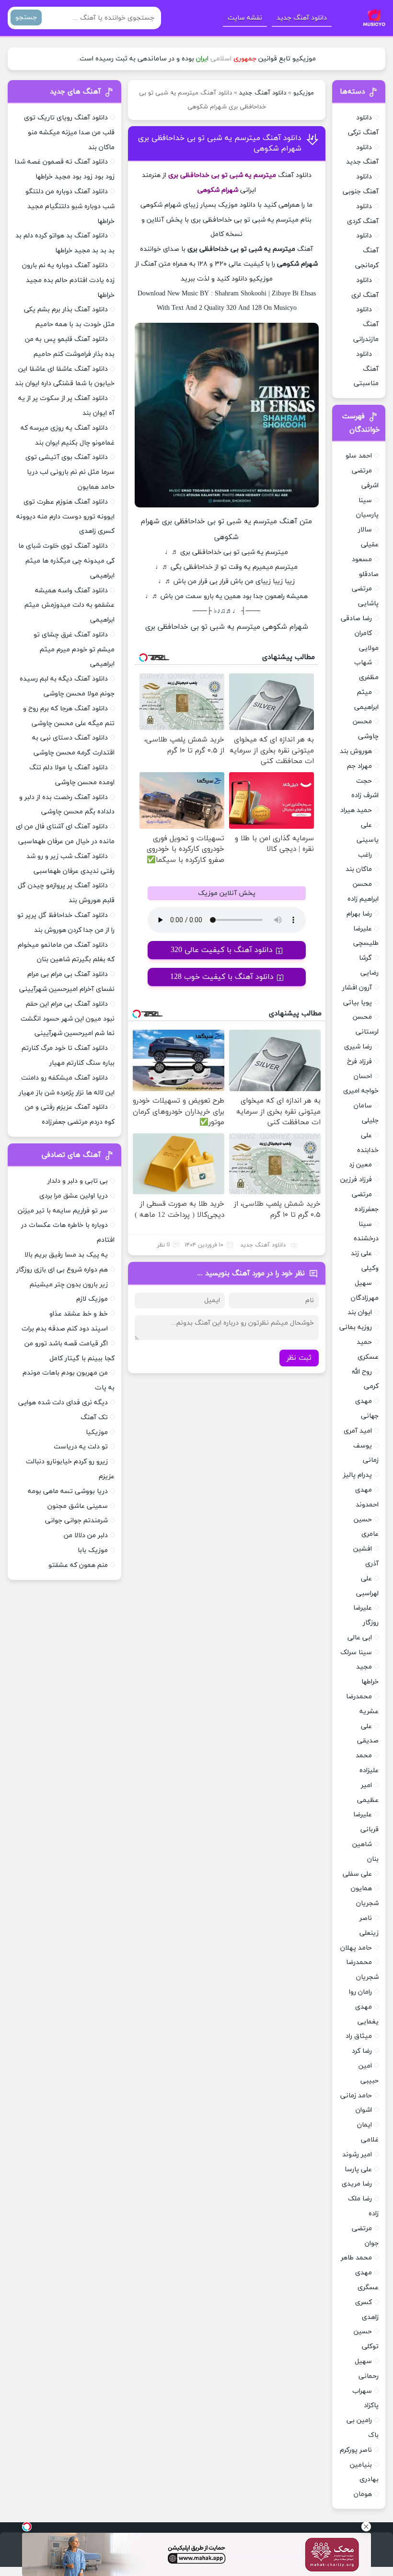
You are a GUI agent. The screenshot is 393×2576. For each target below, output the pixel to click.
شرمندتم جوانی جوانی (76, 1521)
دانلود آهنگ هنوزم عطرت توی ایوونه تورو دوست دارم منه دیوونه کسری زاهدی (65, 517)
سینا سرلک (356, 1653)
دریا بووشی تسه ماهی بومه (68, 1491)
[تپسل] (27, 2527)
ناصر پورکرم (356, 2450)
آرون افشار (357, 988)
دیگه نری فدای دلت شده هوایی (63, 1403)
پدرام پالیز (358, 1475)
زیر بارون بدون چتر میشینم (69, 1285)
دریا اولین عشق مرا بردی (74, 1196)
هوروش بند (356, 751)
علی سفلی (357, 1874)
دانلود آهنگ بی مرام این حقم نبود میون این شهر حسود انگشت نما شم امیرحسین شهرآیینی (68, 1019)
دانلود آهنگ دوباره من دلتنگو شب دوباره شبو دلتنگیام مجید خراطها (70, 206)
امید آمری (358, 1431)
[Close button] (366, 2527)
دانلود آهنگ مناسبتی (366, 369)
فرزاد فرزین (356, 1180)
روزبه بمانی (356, 1327)
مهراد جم (359, 766)
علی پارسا (358, 2170)
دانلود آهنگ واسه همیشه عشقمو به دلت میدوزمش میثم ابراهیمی (69, 606)
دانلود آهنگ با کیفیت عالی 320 (222, 950)
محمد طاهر (356, 2258)
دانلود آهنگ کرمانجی (367, 251)
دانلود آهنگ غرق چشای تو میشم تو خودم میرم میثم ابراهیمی (74, 650)
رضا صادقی (356, 618)
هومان (363, 2494)
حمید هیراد (356, 810)
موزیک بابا (93, 1550)
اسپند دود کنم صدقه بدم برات (65, 1329)
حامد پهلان (356, 1948)
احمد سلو (359, 456)
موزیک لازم (92, 1299)
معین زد (360, 1165)
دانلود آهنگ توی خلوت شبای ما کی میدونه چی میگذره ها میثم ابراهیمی (66, 561)
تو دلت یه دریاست (81, 1447)
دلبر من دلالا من (86, 1535)
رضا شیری (358, 1047)
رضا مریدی (357, 2184)
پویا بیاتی (358, 1003)
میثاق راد (359, 2036)
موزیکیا (97, 1432)
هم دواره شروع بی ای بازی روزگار (62, 1270)
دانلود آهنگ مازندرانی (366, 324)
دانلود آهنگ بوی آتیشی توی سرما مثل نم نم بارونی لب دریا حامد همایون (70, 472)
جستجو (26, 18)
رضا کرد (362, 2051)
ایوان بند (360, 1312)
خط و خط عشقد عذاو (79, 1314)
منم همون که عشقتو (78, 1565)
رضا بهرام (359, 914)
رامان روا (360, 1992)
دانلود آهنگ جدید (302, 18)
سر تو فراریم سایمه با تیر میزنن (63, 1211)
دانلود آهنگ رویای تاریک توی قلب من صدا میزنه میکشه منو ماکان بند (69, 133)
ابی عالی (360, 1638)
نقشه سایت (245, 18)
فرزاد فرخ (359, 1062)
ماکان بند (359, 869)
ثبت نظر (299, 1358)
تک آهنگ (94, 1417)
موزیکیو (304, 93)
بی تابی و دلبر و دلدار (78, 1181)
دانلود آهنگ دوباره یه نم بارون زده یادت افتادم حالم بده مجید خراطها (68, 280)
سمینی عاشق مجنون (78, 1506)
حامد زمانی (356, 2096)
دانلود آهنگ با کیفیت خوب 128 (222, 977)
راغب (365, 855)
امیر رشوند (357, 2155)
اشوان (364, 2110)
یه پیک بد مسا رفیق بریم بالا (66, 1255)
